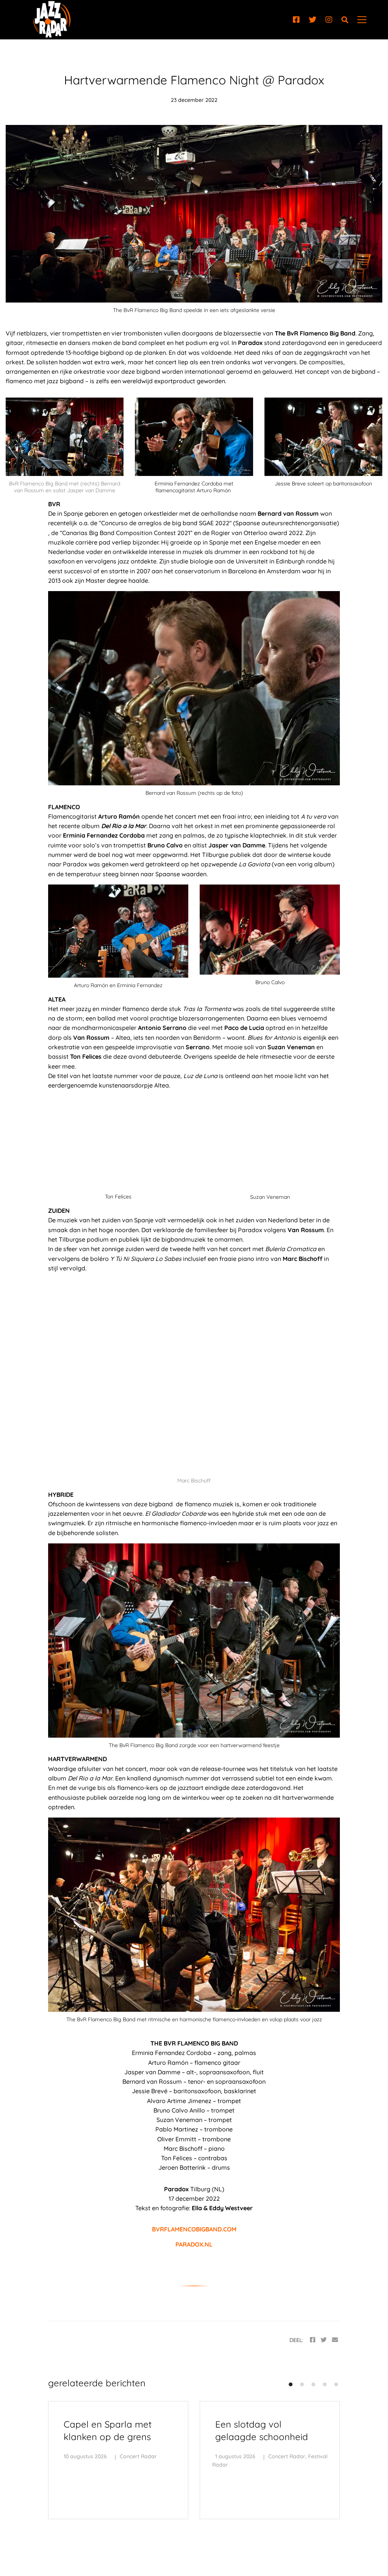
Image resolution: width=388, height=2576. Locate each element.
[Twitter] (313, 20)
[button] (291, 2384)
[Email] (335, 2340)
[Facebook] (296, 20)
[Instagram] (329, 20)
